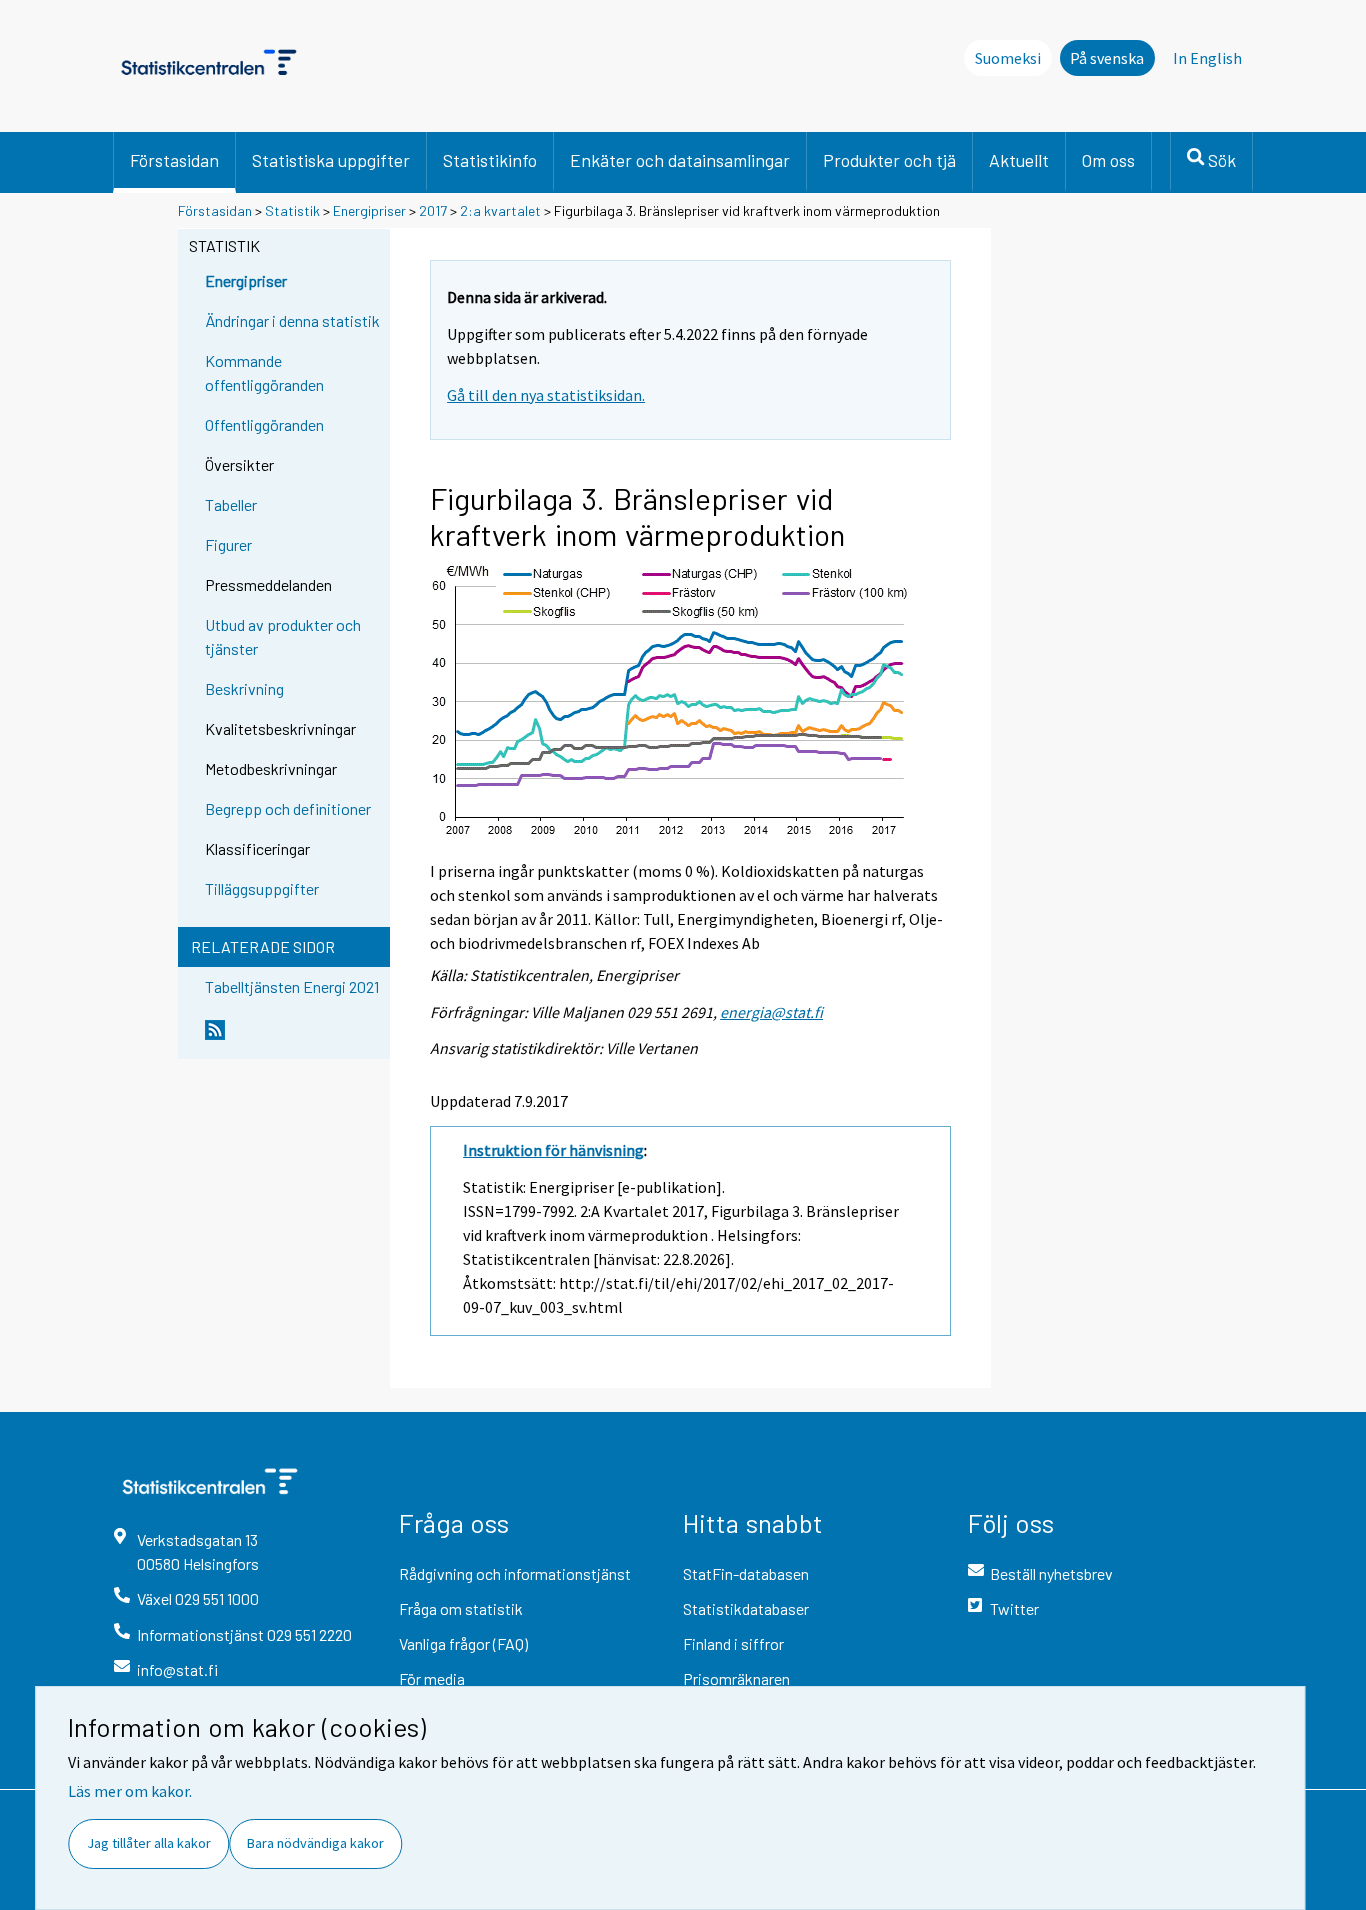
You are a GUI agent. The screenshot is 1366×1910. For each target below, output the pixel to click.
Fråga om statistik (461, 1608)
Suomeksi (1008, 58)
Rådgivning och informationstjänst (515, 1573)
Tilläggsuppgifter (262, 888)
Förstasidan (174, 160)
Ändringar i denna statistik (292, 320)
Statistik (292, 210)
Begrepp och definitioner (288, 808)
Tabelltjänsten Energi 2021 (292, 986)
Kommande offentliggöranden (264, 372)
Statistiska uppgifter (331, 160)
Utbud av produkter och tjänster (283, 636)
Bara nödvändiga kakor (315, 1843)
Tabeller (231, 504)
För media (432, 1678)
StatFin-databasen (746, 1573)
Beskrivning (244, 688)
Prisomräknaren (736, 1678)
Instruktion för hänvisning (553, 1150)
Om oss (1108, 160)
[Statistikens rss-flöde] (293, 1038)
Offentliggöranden (264, 424)
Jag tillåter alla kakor (149, 1843)
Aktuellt (1019, 160)
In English (1207, 58)
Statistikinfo (490, 160)
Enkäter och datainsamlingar (680, 160)
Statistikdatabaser (746, 1608)
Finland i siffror (733, 1643)
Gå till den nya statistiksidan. (546, 395)
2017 (433, 210)
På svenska (1107, 58)
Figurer (228, 544)
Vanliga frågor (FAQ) (463, 1643)
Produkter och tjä (889, 160)
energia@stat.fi (771, 1012)
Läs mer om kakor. (130, 1791)
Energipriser (369, 210)
